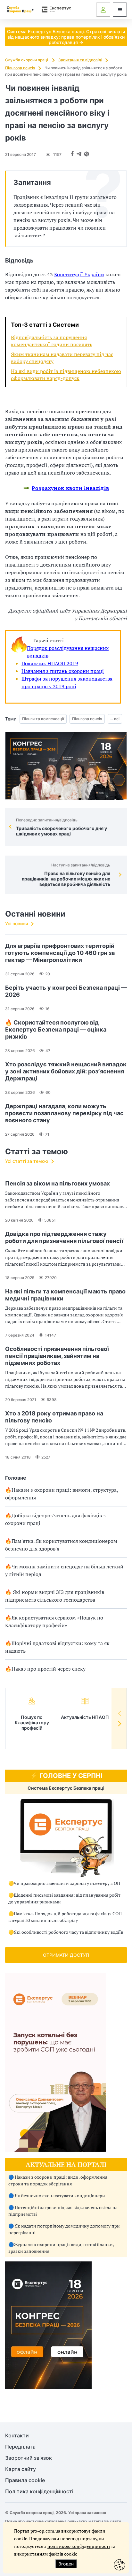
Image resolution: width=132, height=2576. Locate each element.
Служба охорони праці (27, 60)
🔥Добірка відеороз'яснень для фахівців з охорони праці (55, 1519)
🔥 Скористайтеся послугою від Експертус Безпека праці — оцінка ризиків (56, 1029)
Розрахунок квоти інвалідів (70, 488)
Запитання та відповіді (80, 60)
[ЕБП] (66, 1838)
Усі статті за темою (27, 1161)
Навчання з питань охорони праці (63, 671)
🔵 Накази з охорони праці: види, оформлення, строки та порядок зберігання (58, 2180)
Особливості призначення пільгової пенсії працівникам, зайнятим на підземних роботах (57, 1356)
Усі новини (16, 923)
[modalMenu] (120, 10)
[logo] (20, 10)
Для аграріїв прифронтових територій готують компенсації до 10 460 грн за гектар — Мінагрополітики (60, 953)
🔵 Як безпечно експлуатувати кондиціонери (57, 2195)
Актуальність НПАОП (85, 1717)
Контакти (17, 2436)
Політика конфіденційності (39, 2492)
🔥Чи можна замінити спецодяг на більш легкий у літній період (64, 1570)
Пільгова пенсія (20, 68)
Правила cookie (25, 2480)
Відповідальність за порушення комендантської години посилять (52, 341)
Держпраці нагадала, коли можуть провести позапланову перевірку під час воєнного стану (64, 1113)
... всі (115, 719)
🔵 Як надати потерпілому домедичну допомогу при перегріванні (64, 2229)
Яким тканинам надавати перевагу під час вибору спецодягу (62, 358)
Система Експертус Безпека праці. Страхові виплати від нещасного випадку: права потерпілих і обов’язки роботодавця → (66, 37)
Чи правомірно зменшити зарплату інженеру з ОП (67, 1883)
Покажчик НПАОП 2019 (50, 663)
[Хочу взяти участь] (48, 2387)
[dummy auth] (103, 10)
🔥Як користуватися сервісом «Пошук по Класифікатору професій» (54, 1621)
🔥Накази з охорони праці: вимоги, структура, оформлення (62, 1494)
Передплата (20, 2447)
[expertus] (55, 9)
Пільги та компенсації (43, 719)
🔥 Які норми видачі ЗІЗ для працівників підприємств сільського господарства (55, 1596)
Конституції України (79, 274)
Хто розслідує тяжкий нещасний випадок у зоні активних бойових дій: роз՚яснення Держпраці (66, 1071)
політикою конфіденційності (79, 2546)
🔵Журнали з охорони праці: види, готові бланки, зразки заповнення (61, 2248)
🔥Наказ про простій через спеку (45, 1669)
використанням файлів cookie (46, 2554)
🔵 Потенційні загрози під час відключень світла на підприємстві (63, 2211)
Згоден (66, 2564)
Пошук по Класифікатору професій (32, 1722)
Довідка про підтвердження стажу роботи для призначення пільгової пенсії (64, 1237)
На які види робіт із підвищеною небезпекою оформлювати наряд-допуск (66, 375)
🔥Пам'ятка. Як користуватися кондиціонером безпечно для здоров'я (61, 1545)
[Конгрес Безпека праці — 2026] (66, 766)
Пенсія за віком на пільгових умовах (58, 1183)
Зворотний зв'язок (29, 2458)
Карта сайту (21, 2469)
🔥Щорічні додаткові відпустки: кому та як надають (57, 1647)
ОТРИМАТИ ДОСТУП (66, 1955)
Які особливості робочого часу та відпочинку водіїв (68, 1932)
